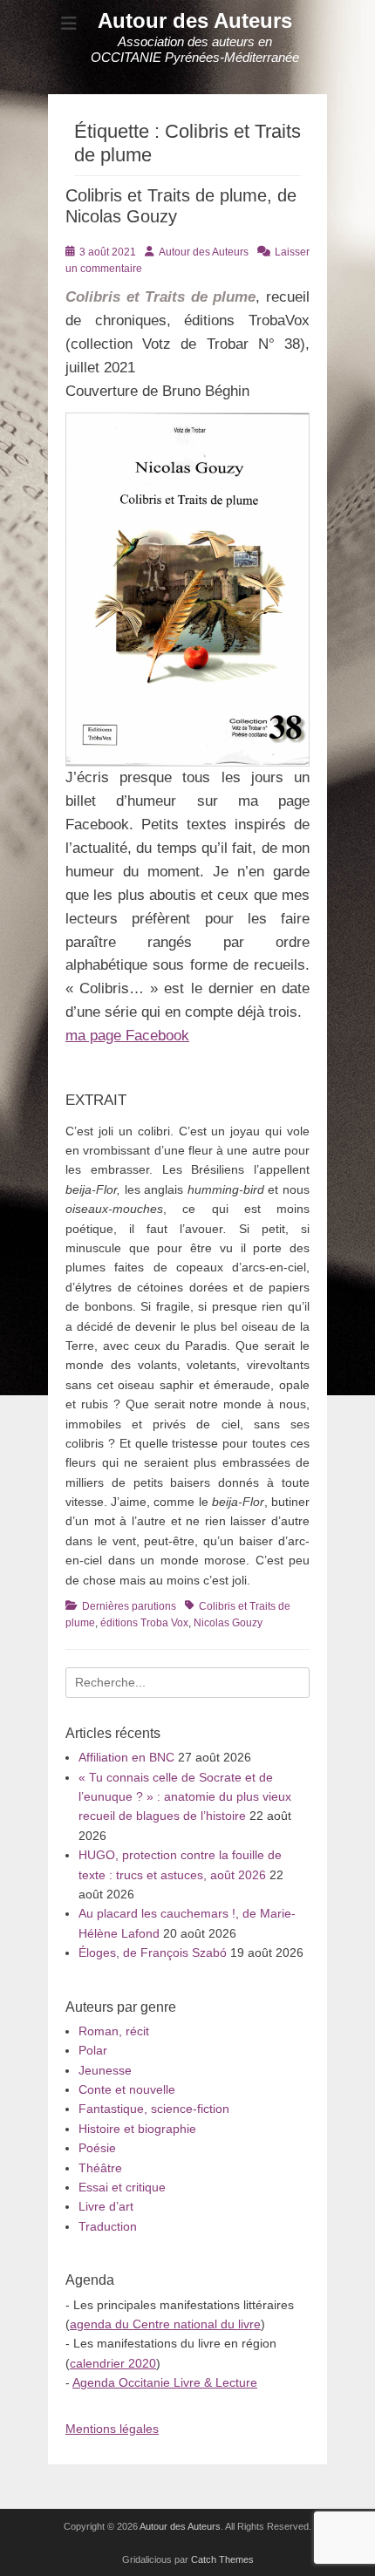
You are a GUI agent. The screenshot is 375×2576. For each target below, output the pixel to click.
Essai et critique (122, 2187)
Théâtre (100, 2168)
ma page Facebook (127, 1036)
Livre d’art (106, 2206)
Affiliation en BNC (126, 1757)
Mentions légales (112, 2429)
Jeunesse (105, 2070)
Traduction (108, 2226)
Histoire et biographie (137, 2129)
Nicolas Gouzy (228, 1623)
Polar (93, 2050)
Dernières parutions (129, 1606)
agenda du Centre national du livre (165, 2324)
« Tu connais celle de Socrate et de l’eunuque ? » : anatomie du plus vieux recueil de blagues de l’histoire (185, 1797)
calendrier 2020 (113, 2363)
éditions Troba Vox (144, 1623)
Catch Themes (222, 2559)
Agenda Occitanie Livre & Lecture (165, 2382)
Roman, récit (114, 2031)
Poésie (97, 2148)
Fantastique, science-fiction (154, 2109)
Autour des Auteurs (195, 20)
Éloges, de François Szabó (153, 1952)
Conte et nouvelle (127, 2089)
